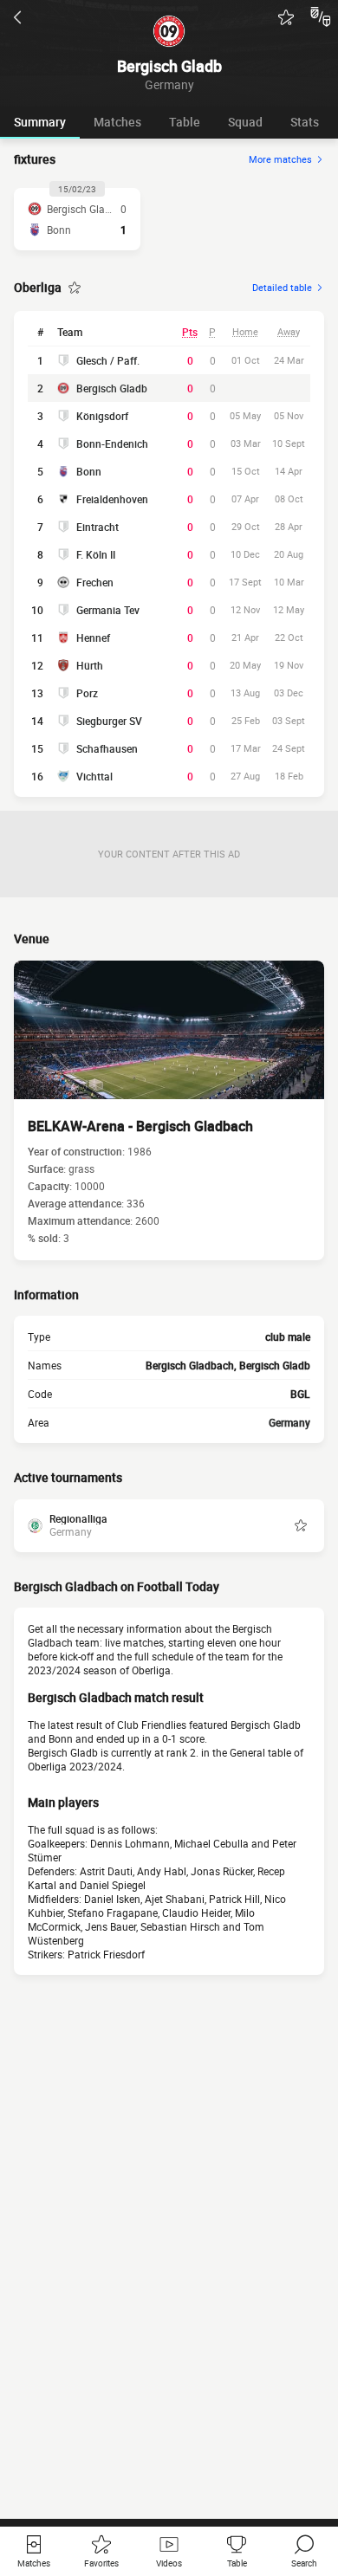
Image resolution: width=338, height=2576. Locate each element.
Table (185, 122)
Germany (289, 1422)
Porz (87, 693)
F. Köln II (96, 554)
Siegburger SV (109, 721)
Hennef (93, 638)
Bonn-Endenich (112, 443)
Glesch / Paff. (108, 360)
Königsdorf (102, 416)
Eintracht (97, 527)
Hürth (90, 665)
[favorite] (286, 17)
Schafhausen (107, 748)
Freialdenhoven (112, 499)
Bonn (89, 471)
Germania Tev (108, 610)
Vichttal (94, 776)
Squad (245, 122)
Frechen (95, 582)
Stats (305, 122)
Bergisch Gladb (112, 388)
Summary (40, 122)
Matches (117, 122)
